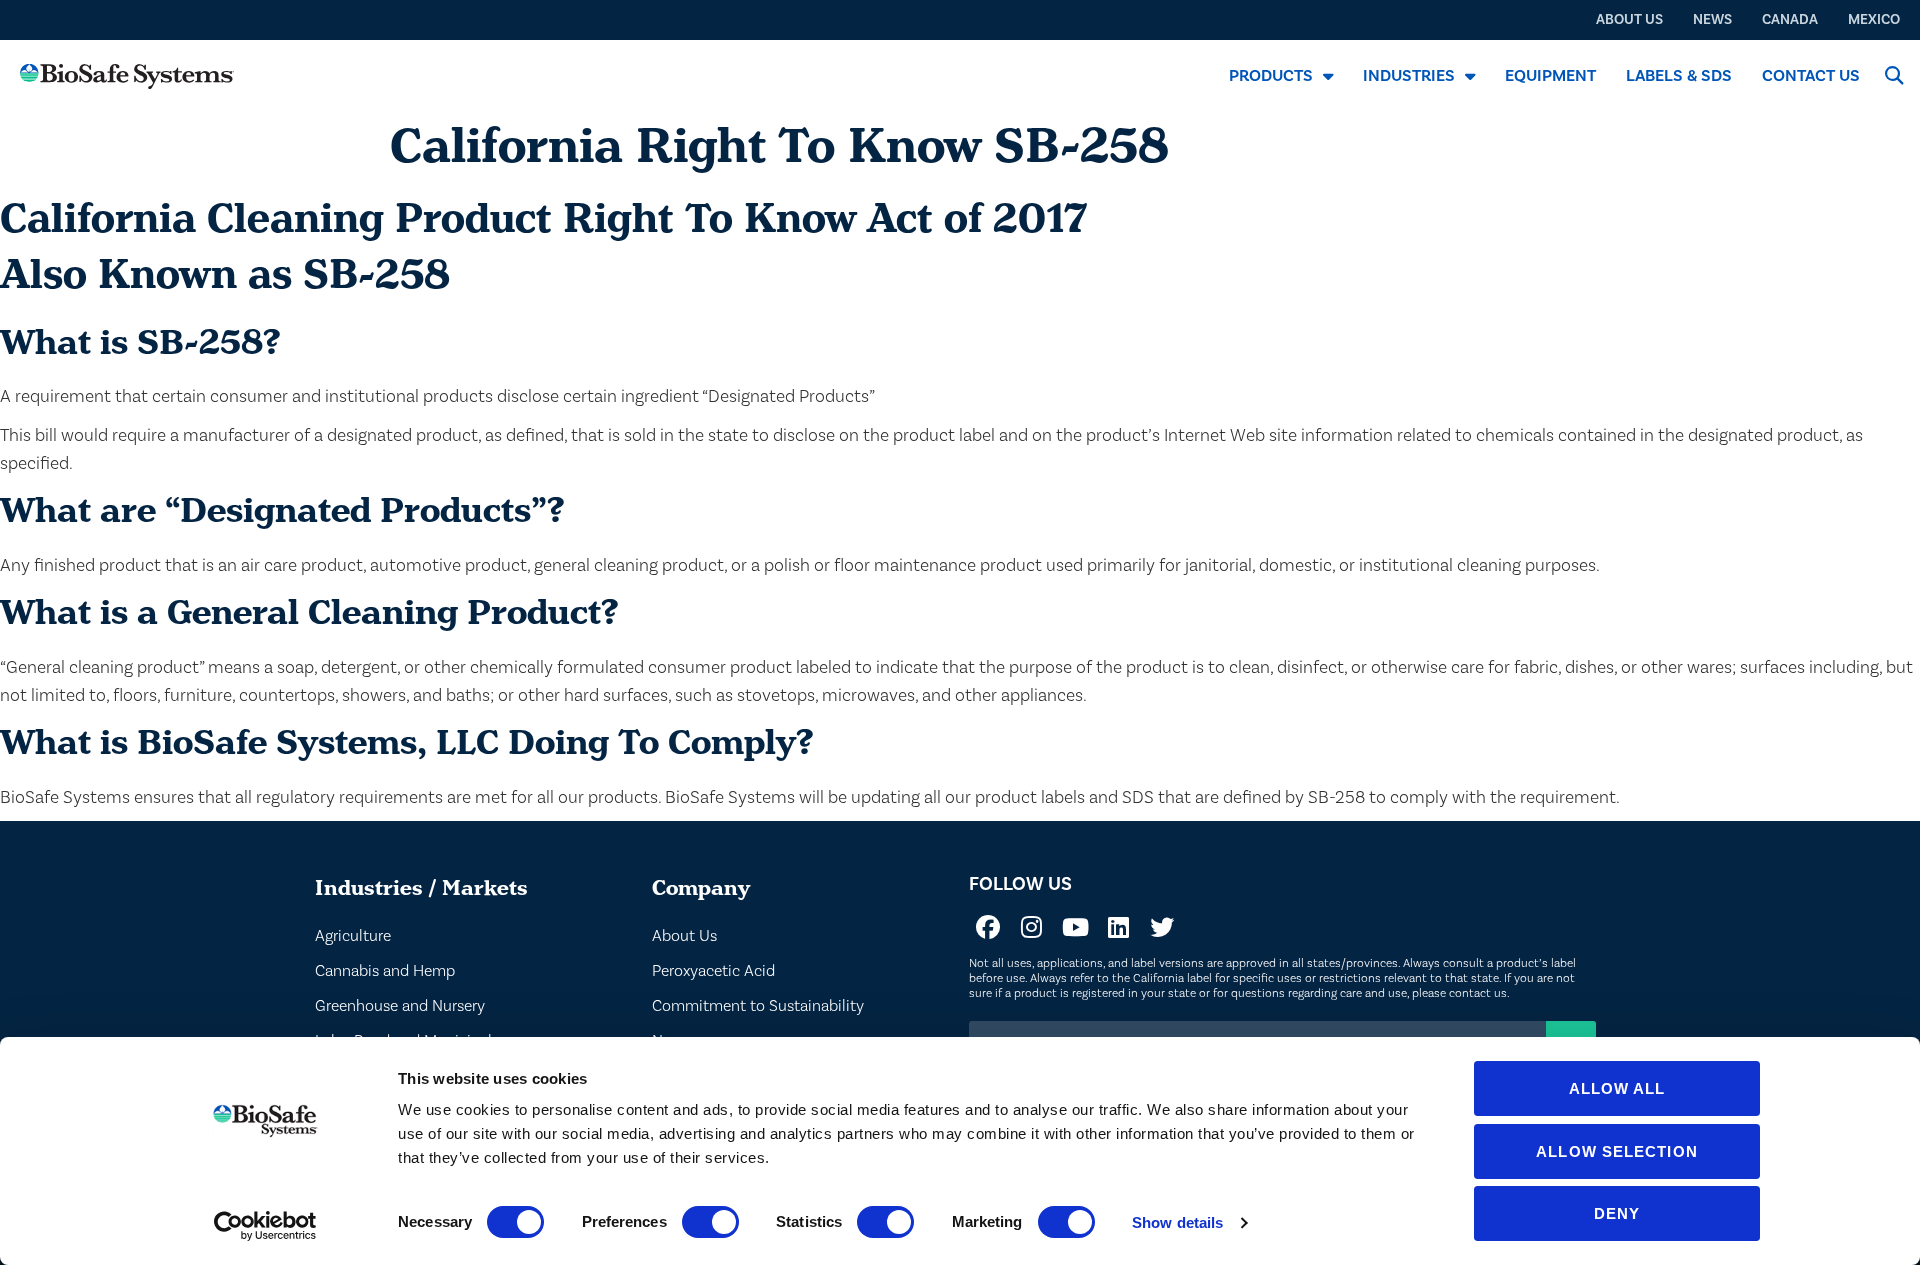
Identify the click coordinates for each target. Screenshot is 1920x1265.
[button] (1893, 75)
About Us (684, 935)
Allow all (1617, 1088)
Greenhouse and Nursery (400, 1005)
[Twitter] (1162, 927)
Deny (1617, 1213)
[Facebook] (988, 927)
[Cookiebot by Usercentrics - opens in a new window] (265, 1226)
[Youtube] (1075, 927)
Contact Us (1811, 75)
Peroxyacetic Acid (713, 970)
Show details (1177, 1222)
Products (1271, 75)
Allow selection (1617, 1151)
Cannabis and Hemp (385, 970)
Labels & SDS (1679, 75)
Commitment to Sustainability (758, 1005)
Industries (1409, 75)
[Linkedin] (1118, 927)
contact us (1478, 993)
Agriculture (353, 935)
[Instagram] (1032, 927)
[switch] (710, 1222)
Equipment (1550, 75)
